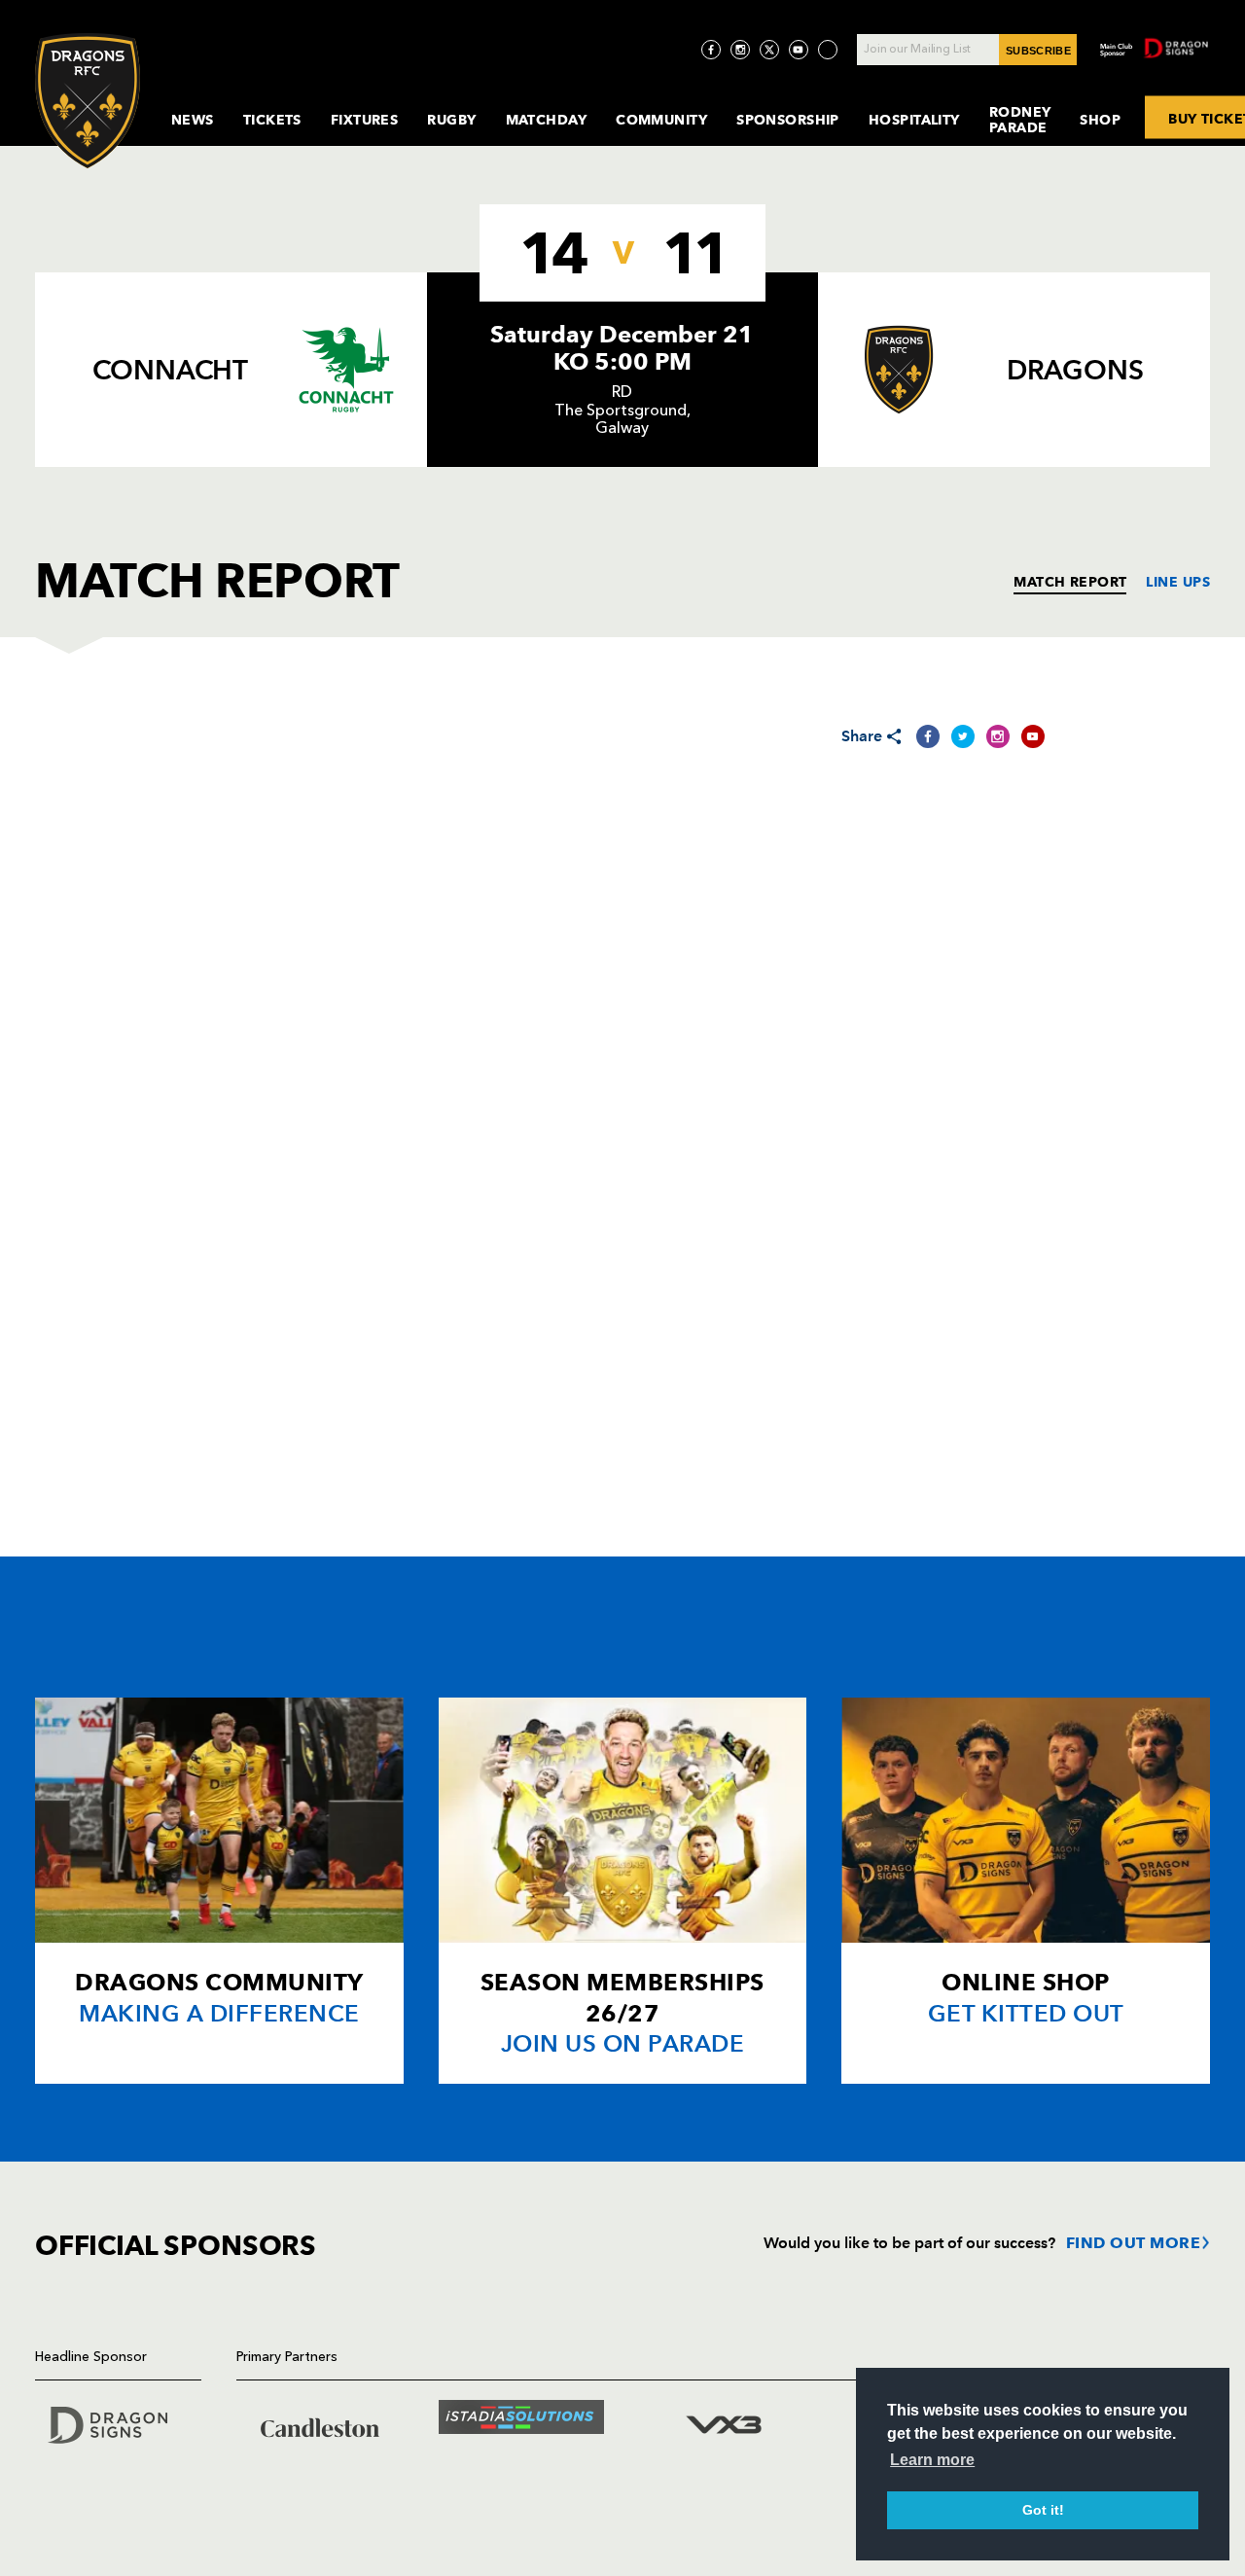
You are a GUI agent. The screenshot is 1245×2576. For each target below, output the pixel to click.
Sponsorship (788, 120)
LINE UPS (1178, 582)
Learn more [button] (932, 2460)
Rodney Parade (1020, 120)
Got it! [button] (1043, 2510)
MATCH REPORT (1070, 582)
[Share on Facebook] (928, 736)
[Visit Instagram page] (740, 50)
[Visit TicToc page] (828, 50)
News (193, 120)
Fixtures (365, 120)
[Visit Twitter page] (769, 50)
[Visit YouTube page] (799, 50)
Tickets (272, 120)
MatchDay (547, 120)
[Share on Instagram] (998, 736)
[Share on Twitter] (963, 736)
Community (661, 120)
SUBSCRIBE (1038, 51)
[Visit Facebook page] (711, 50)
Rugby (451, 120)
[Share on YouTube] (1033, 736)
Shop (1100, 120)
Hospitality (914, 120)
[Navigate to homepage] (88, 101)
